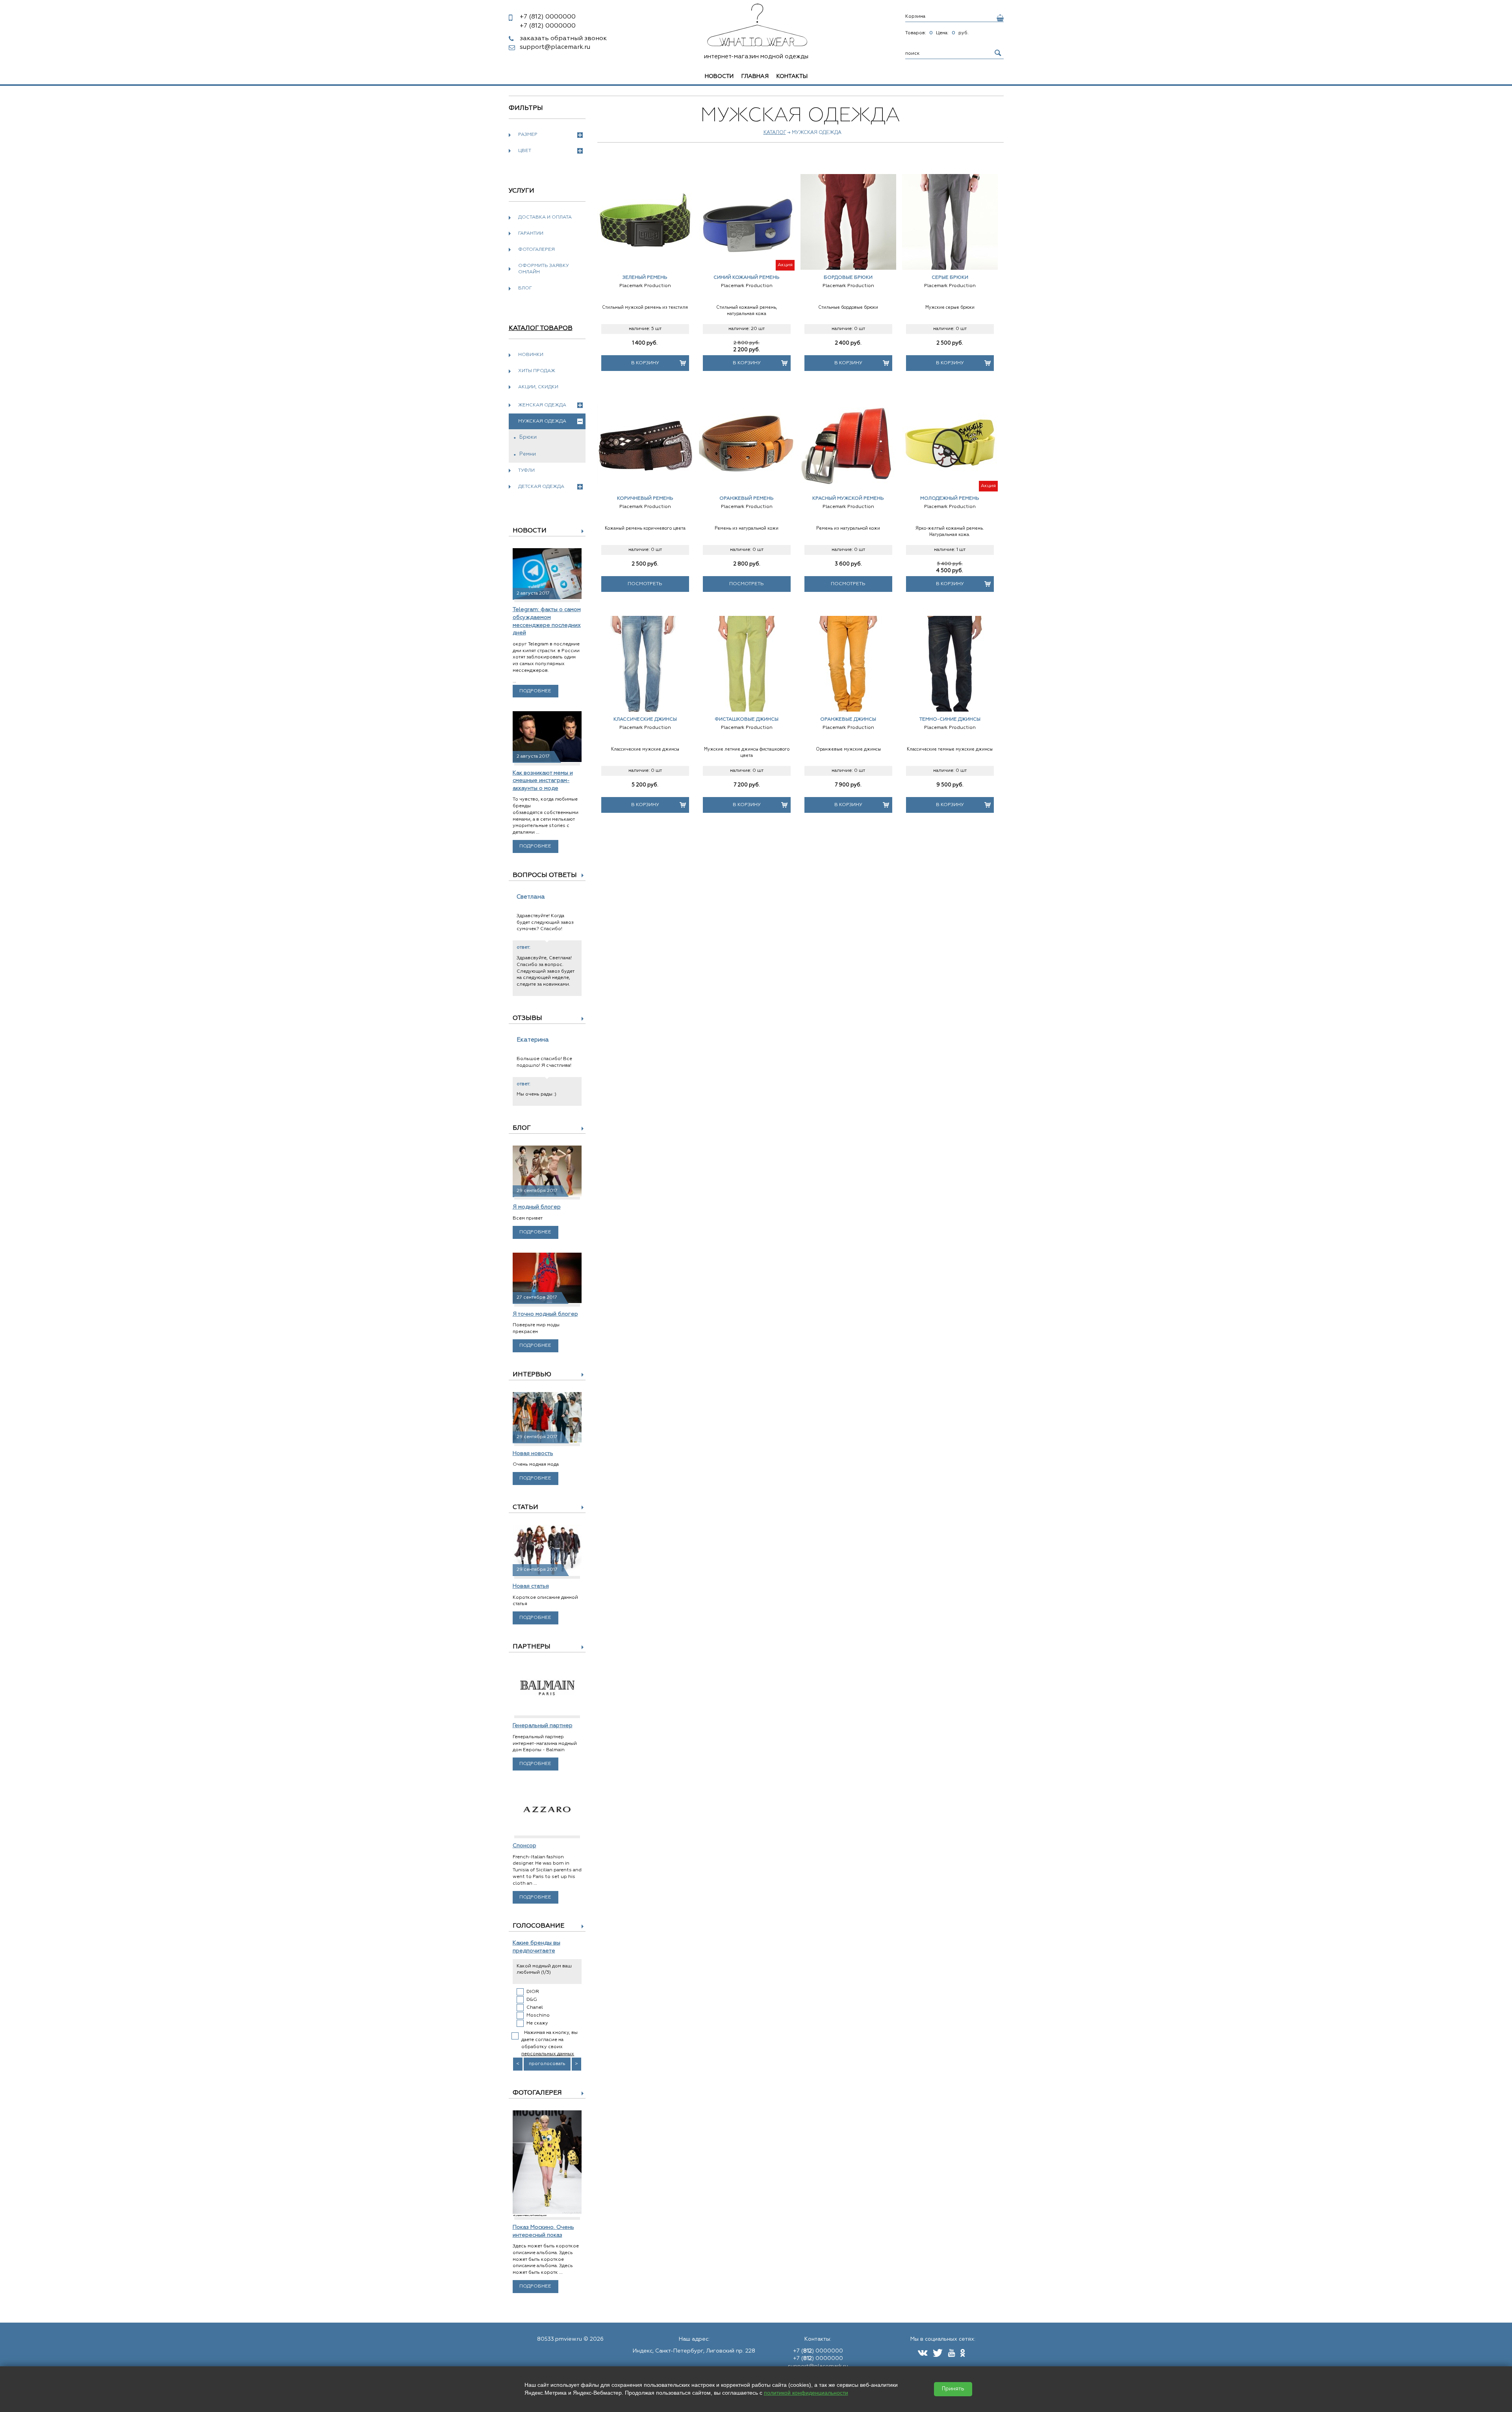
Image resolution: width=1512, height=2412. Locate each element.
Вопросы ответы (545, 875)
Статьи (525, 1507)
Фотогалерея (536, 250)
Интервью (532, 1375)
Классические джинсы (645, 719)
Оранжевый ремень (747, 499)
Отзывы (527, 1018)
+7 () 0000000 (818, 2351)
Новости (719, 76)
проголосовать (547, 2064)
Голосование (538, 1926)
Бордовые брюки (848, 278)
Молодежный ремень (950, 499)
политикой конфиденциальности (806, 2393)
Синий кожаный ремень (747, 278)
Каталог (775, 133)
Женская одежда (542, 405)
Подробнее (535, 691)
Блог (525, 288)
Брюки (528, 437)
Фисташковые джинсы (747, 719)
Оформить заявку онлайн (544, 269)
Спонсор (524, 1846)
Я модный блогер (537, 1207)
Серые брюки (950, 278)
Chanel (535, 2008)
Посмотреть (645, 584)
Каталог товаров (541, 328)
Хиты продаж (537, 371)
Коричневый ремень (645, 499)
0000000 (548, 17)
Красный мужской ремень (848, 499)
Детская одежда (541, 487)
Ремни (528, 454)
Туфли (526, 471)
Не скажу (537, 2023)
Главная (755, 76)
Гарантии (531, 234)
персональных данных (548, 2054)
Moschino (538, 2015)
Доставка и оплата (545, 217)
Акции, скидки (538, 387)
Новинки (531, 355)
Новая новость (533, 1454)
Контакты (792, 76)
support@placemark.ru (555, 47)
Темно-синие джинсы (950, 719)
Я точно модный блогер (545, 1314)
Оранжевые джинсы (848, 719)
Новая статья (531, 1586)
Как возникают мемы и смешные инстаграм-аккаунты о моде (543, 781)
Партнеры (532, 1647)
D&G (532, 2000)
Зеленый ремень (645, 278)
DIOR (533, 1992)
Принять (953, 2389)
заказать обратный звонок (563, 39)
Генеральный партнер (543, 1726)
